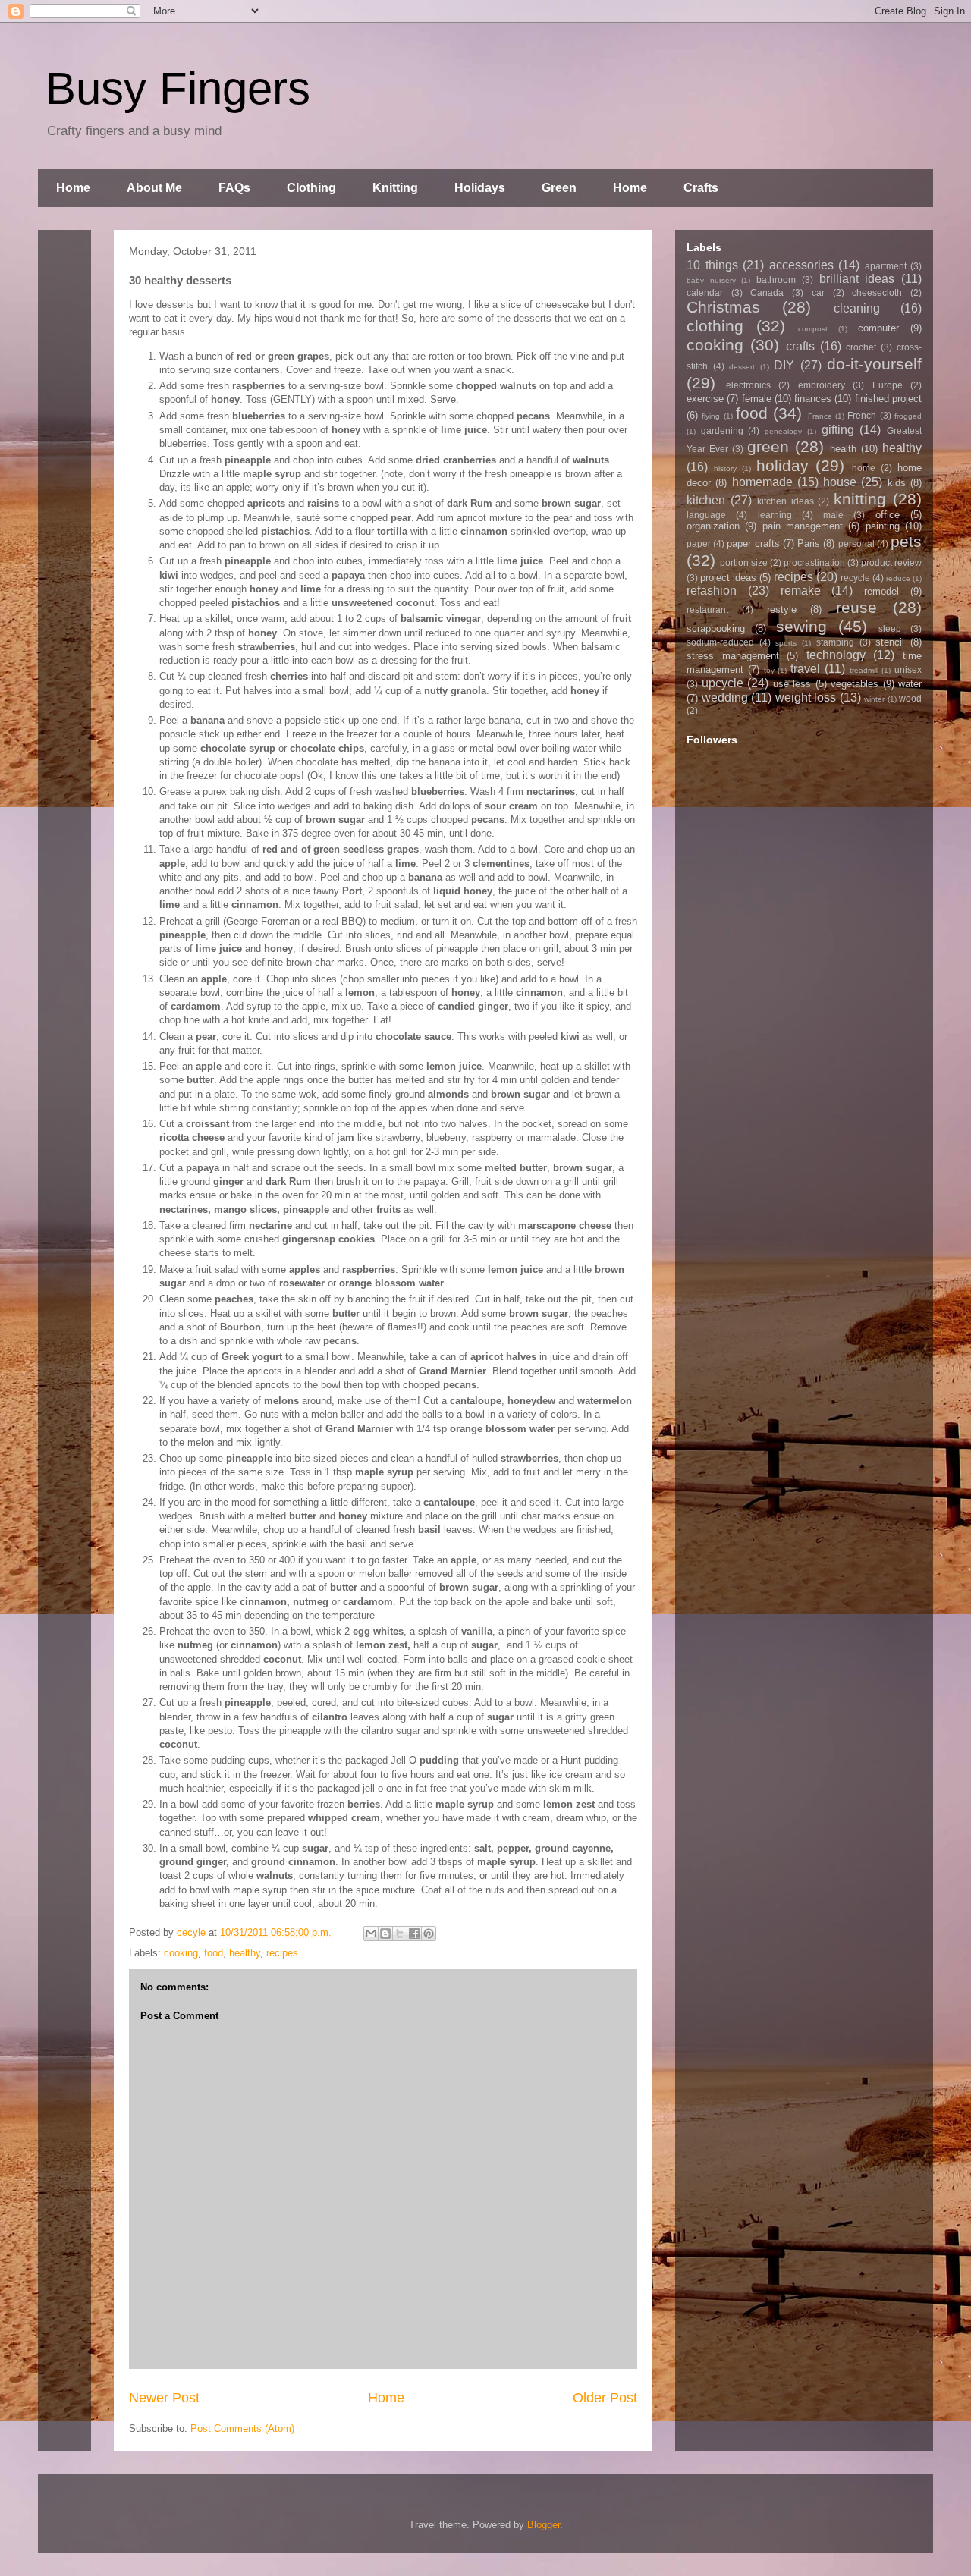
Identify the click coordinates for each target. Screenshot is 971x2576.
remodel (881, 591)
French (862, 415)
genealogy (783, 431)
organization (713, 526)
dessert (742, 367)
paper (699, 543)
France (820, 416)
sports (786, 643)
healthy (245, 1953)
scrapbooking (716, 628)
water (910, 684)
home (864, 468)
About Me (154, 188)
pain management (803, 526)
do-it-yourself (874, 364)
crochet (861, 347)
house (840, 482)
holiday (782, 465)
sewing (801, 626)
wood (910, 698)
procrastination (814, 562)
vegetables (855, 684)
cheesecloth (877, 292)
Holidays (480, 188)
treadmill (864, 670)
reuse (856, 607)
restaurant (707, 609)
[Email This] (371, 1934)
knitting (860, 499)
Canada (767, 292)
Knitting (395, 188)
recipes (282, 1953)
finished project (888, 399)
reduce (898, 578)
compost (813, 329)
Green (559, 188)
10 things (712, 265)
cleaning (857, 308)
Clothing (311, 188)
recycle (855, 578)
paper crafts (753, 543)
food (214, 1953)
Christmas (723, 307)
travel (805, 669)
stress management (733, 656)
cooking (181, 1953)
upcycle (723, 683)
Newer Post (164, 2398)
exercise (705, 399)
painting (883, 526)
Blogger (544, 2525)
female (757, 399)
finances (813, 399)
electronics (748, 385)
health (843, 449)
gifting (838, 430)
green (768, 446)
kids (897, 483)
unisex (908, 669)
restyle (782, 609)
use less (792, 684)
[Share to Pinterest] (429, 1934)
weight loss (806, 697)
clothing (715, 326)
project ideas (728, 578)
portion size (744, 562)
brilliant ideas (857, 279)
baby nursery (711, 280)
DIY (784, 365)
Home (73, 188)
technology (836, 655)
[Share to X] (400, 1934)
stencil (890, 642)
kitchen (706, 500)
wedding (725, 697)
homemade (762, 482)
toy (769, 670)
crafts (800, 346)
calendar (705, 292)
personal (856, 543)
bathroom (776, 280)
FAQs (234, 188)
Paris (809, 543)
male (833, 515)
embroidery (822, 385)
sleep (890, 628)
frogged (908, 416)
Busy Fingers (178, 88)
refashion (712, 591)
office (888, 515)
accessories (801, 265)
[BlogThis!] (385, 1934)
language (706, 515)
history (725, 468)
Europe (888, 385)
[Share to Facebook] (414, 1934)
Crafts (701, 188)
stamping (835, 642)
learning (775, 515)
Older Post (605, 2398)
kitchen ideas (786, 501)
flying (711, 416)
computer (878, 328)
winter (874, 699)
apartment (886, 266)
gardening (722, 430)
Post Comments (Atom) (242, 2428)
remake (801, 591)
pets (906, 541)
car (818, 292)
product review (891, 562)
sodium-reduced (720, 642)
